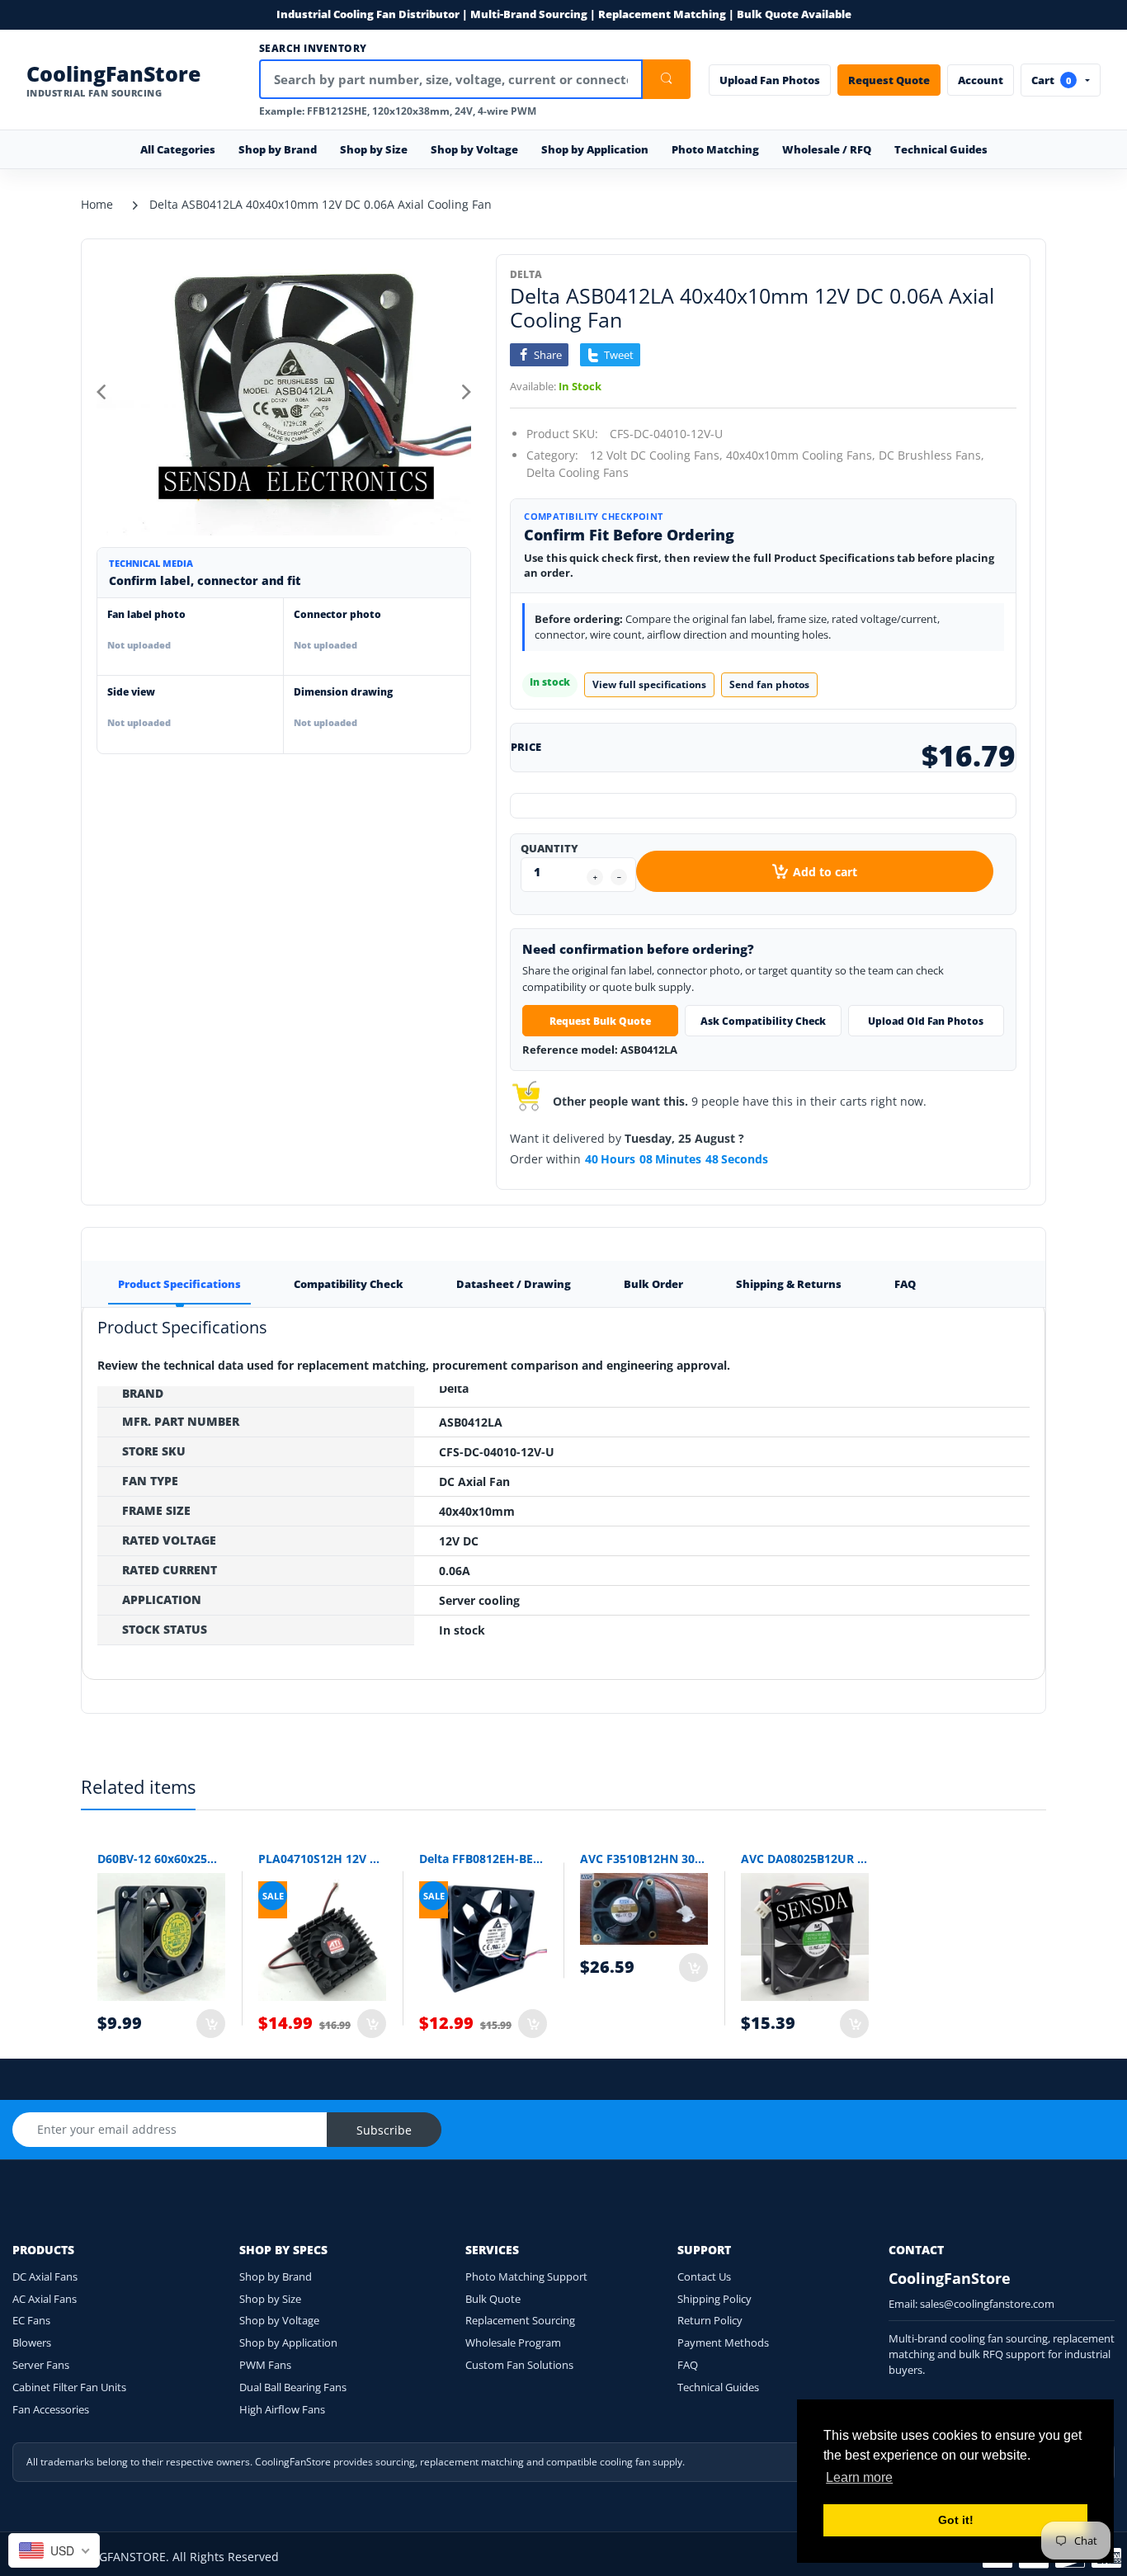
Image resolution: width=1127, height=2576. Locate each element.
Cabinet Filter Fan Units (69, 2387)
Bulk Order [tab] (653, 1284)
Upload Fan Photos (770, 80)
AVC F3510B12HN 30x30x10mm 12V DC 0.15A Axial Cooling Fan (644, 1859)
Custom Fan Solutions (519, 2365)
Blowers (32, 2342)
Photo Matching (715, 149)
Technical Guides (941, 149)
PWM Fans (265, 2365)
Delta (526, 274)
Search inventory (313, 49)
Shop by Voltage (279, 2320)
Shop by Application (288, 2342)
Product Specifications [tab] (179, 1284)
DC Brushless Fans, (931, 455)
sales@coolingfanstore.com (987, 2304)
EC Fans (31, 2320)
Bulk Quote (493, 2299)
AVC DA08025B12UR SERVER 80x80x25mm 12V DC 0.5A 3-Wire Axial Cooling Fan (805, 1859)
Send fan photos (769, 684)
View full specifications (649, 684)
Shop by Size (270, 2299)
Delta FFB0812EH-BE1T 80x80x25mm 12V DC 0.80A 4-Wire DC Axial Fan (483, 1859)
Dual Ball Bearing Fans (293, 2387)
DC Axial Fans (45, 2276)
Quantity (549, 848)
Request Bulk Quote (600, 1021)
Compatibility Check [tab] (349, 1284)
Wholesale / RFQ (827, 149)
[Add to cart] (211, 2024)
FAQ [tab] (905, 1284)
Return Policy (710, 2320)
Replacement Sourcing (520, 2320)
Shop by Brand (276, 2276)
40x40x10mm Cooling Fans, (801, 455)
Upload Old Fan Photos (926, 1021)
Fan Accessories (51, 2409)
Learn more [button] (859, 2477)
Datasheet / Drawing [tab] (514, 1284)
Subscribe (384, 2130)
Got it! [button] (956, 2520)
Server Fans (41, 2365)
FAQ (688, 2365)
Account (981, 80)
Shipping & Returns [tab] (789, 1284)
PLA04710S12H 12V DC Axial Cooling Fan (322, 1859)
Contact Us (704, 2276)
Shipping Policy (714, 2299)
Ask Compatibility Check (763, 1021)
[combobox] (54, 2550)
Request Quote (889, 80)
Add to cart (825, 872)
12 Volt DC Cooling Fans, (656, 455)
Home (97, 204)
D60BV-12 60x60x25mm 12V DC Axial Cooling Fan (161, 1859)
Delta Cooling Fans (578, 472)
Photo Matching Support (526, 2276)
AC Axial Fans (45, 2299)
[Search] (667, 79)
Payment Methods (723, 2342)
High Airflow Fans (282, 2409)
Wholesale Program (513, 2342)
